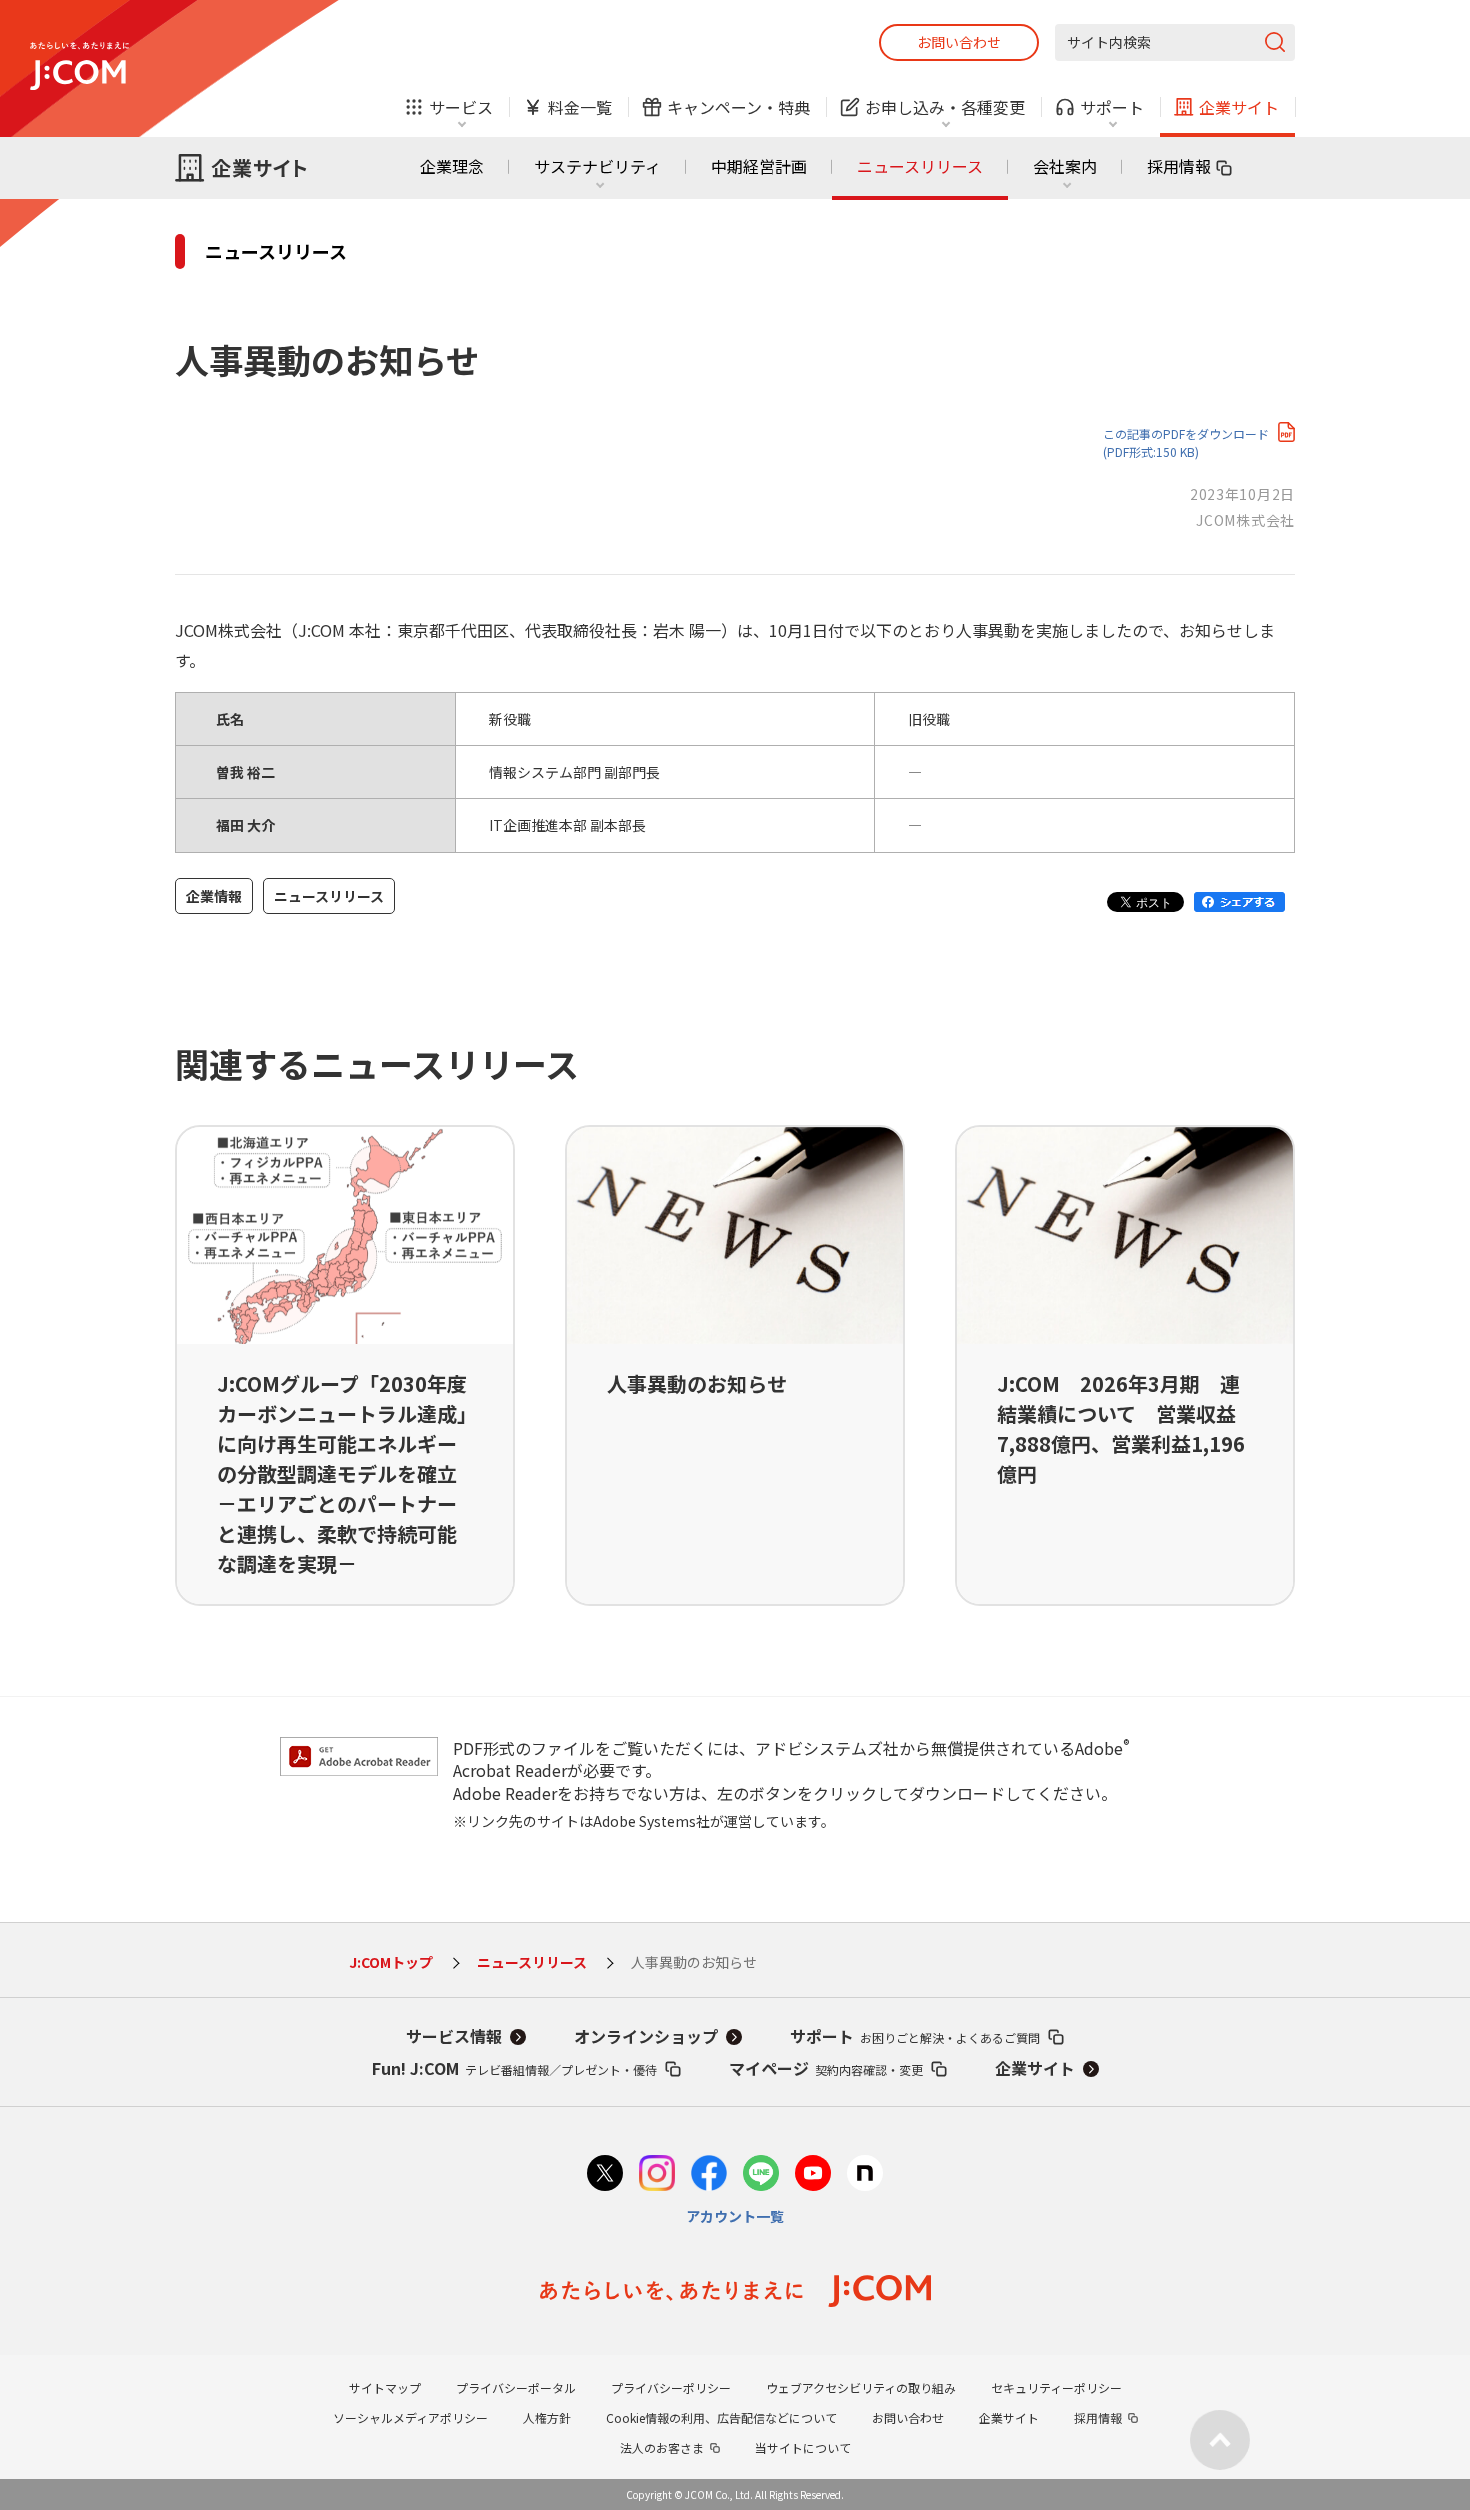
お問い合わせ (959, 42)
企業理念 (452, 166)
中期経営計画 (759, 166)
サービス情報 (454, 2036)
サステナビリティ (597, 166)
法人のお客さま (662, 2447)
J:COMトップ (391, 1962)
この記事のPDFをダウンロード (1186, 442)
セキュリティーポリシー (1056, 2387)
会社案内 (1065, 166)
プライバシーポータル (516, 2387)
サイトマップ (385, 2387)
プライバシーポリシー (671, 2387)
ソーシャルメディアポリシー (410, 2417)
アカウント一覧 (735, 2216)
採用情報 (1179, 166)
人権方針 (547, 2417)
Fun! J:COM (514, 2068)
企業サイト (1035, 2068)
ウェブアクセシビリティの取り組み (861, 2387)
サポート (915, 2036)
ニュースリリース (920, 166)
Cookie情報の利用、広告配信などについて (721, 2417)
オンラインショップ (646, 2036)
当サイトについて (803, 2447)
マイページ (826, 2068)
